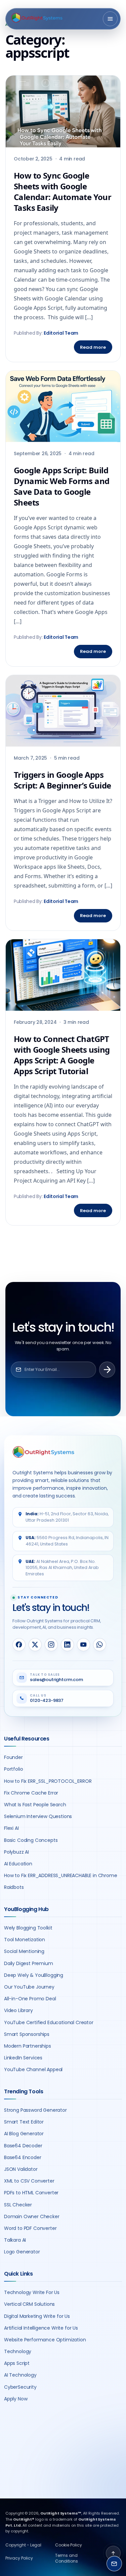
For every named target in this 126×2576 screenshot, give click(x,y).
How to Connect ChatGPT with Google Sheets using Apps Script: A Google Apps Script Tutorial (62, 1055)
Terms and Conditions (67, 2558)
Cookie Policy (69, 2545)
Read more (93, 347)
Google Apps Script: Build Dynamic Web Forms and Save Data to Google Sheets (61, 486)
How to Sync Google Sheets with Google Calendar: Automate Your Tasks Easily (62, 192)
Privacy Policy (19, 2558)
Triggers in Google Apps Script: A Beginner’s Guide (62, 780)
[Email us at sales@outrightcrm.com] (114, 2564)
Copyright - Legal (23, 2545)
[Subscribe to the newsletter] (107, 1370)
